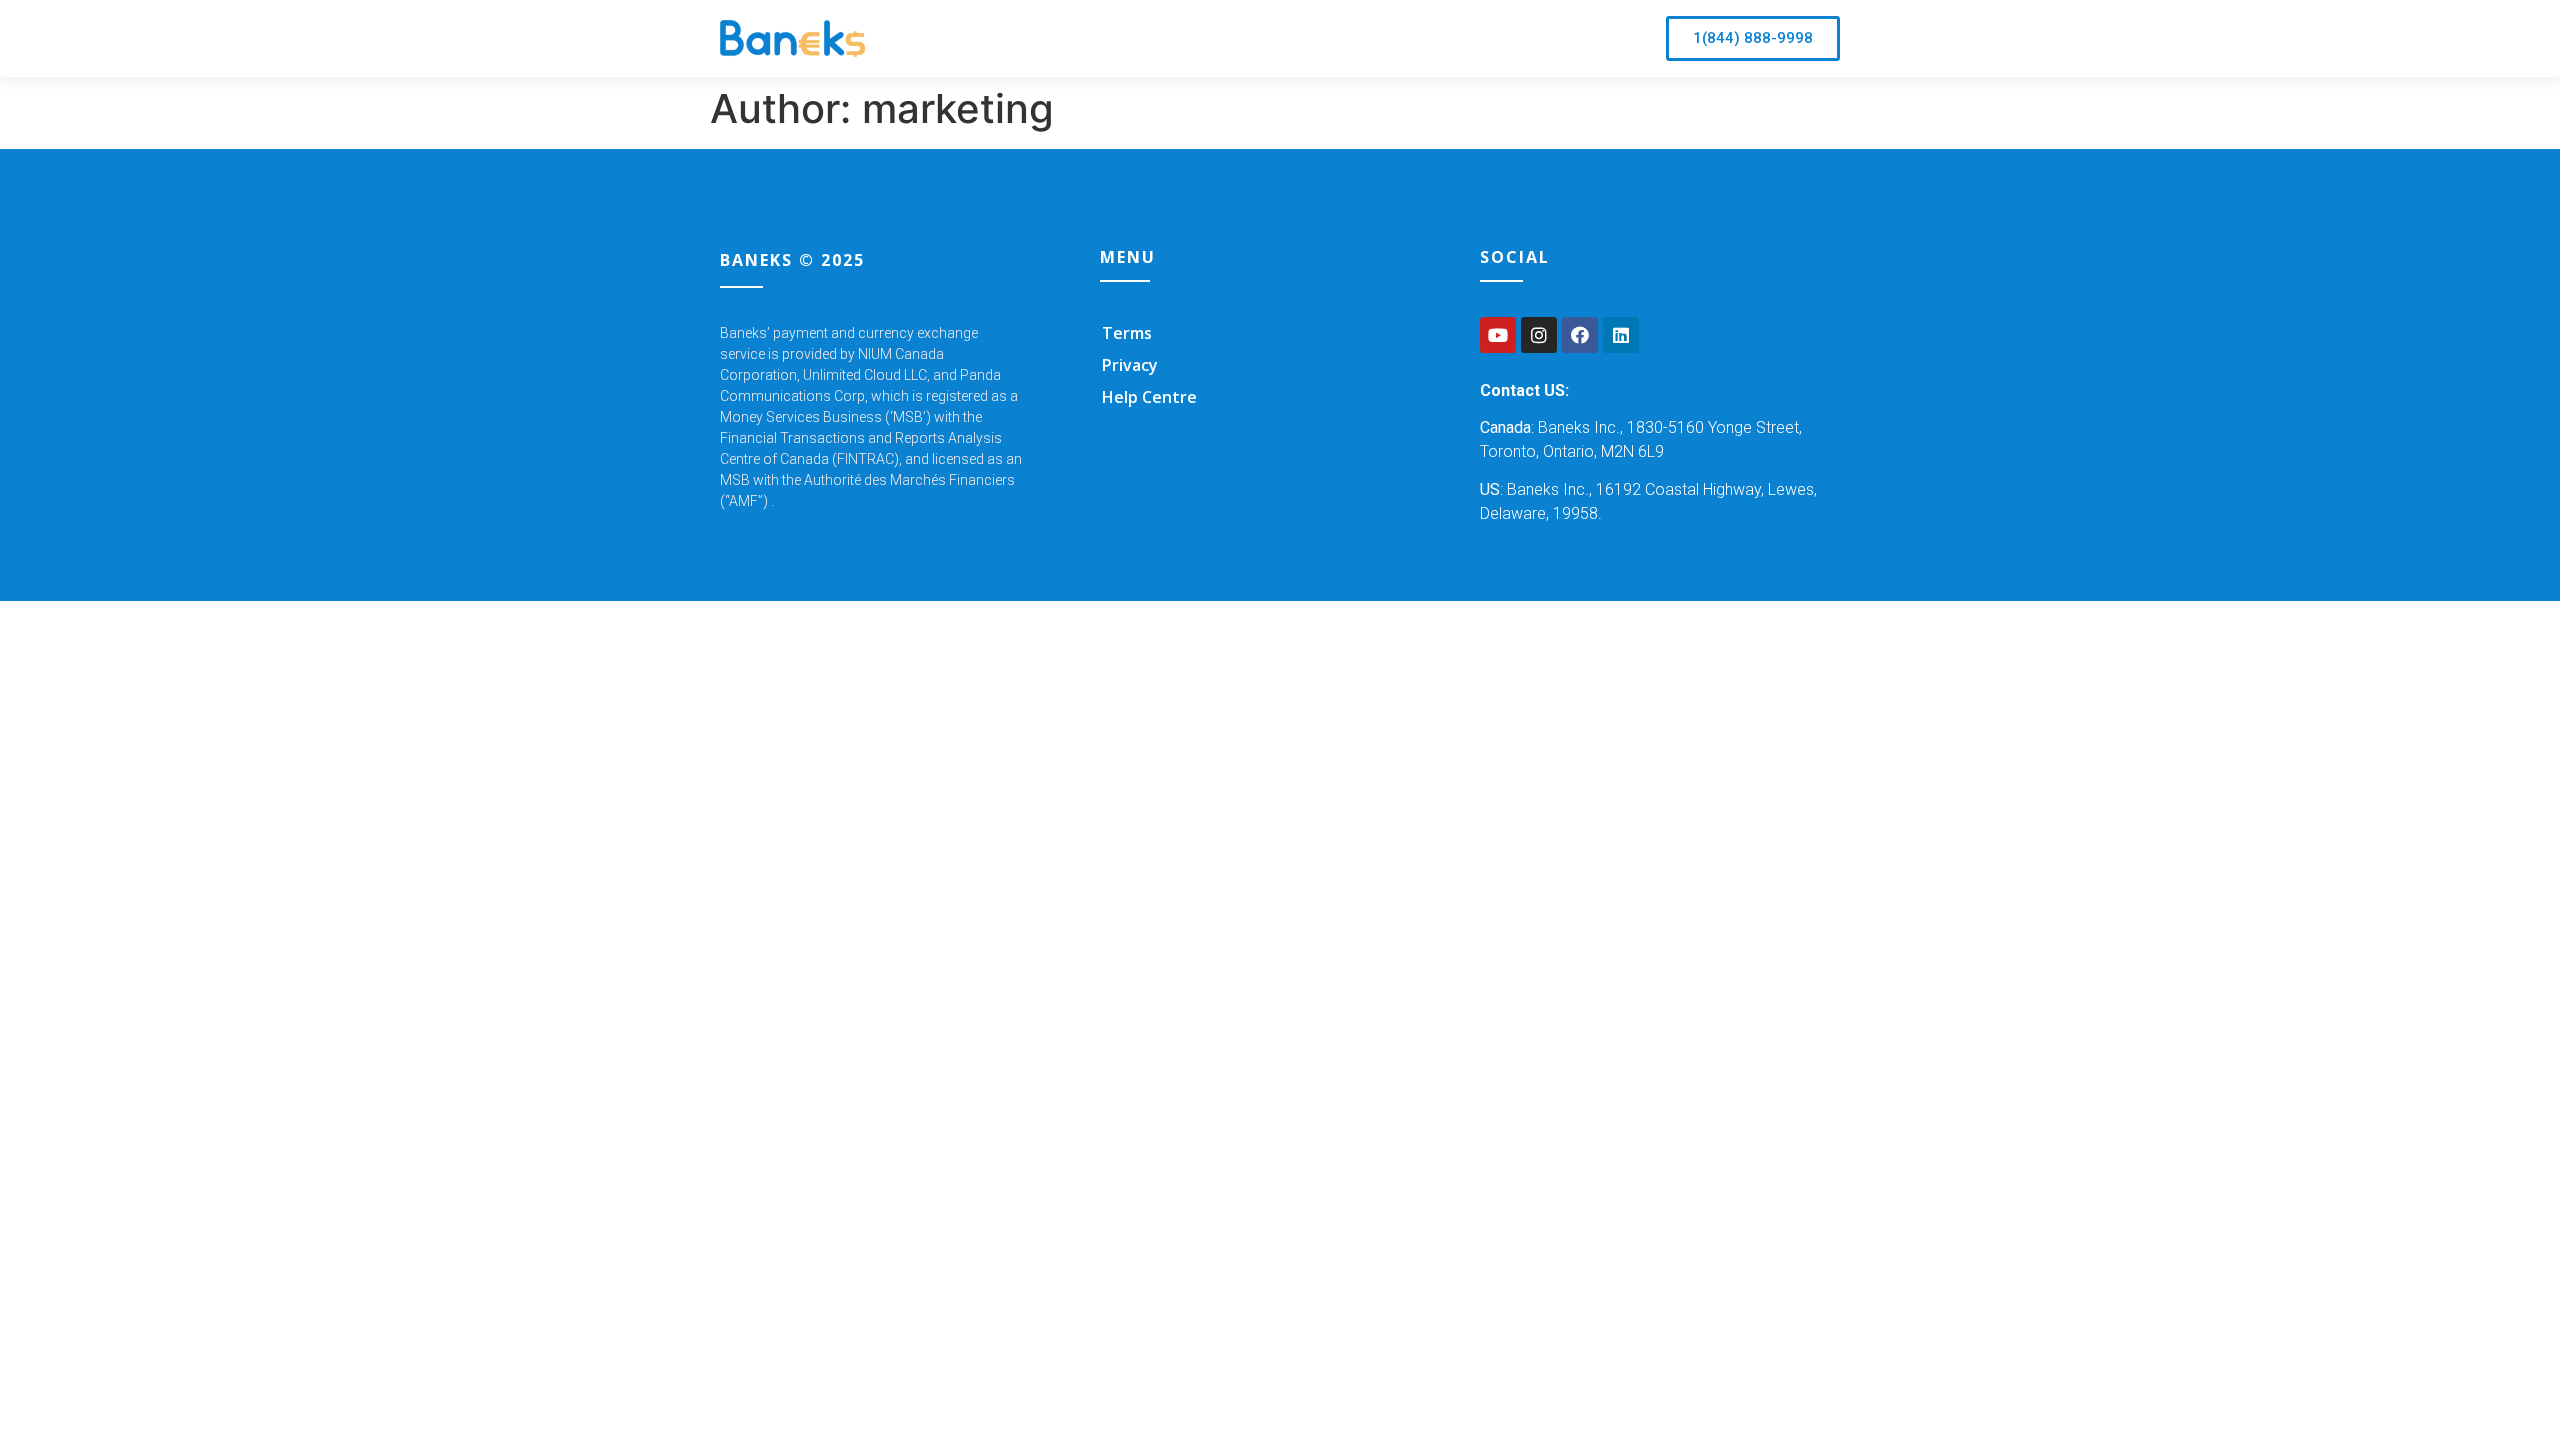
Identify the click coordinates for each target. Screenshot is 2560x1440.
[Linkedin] (1621, 335)
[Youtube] (1498, 335)
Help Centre (1149, 397)
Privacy (1130, 365)
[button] (1753, 38)
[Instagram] (1539, 335)
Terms (1127, 333)
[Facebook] (1580, 335)
